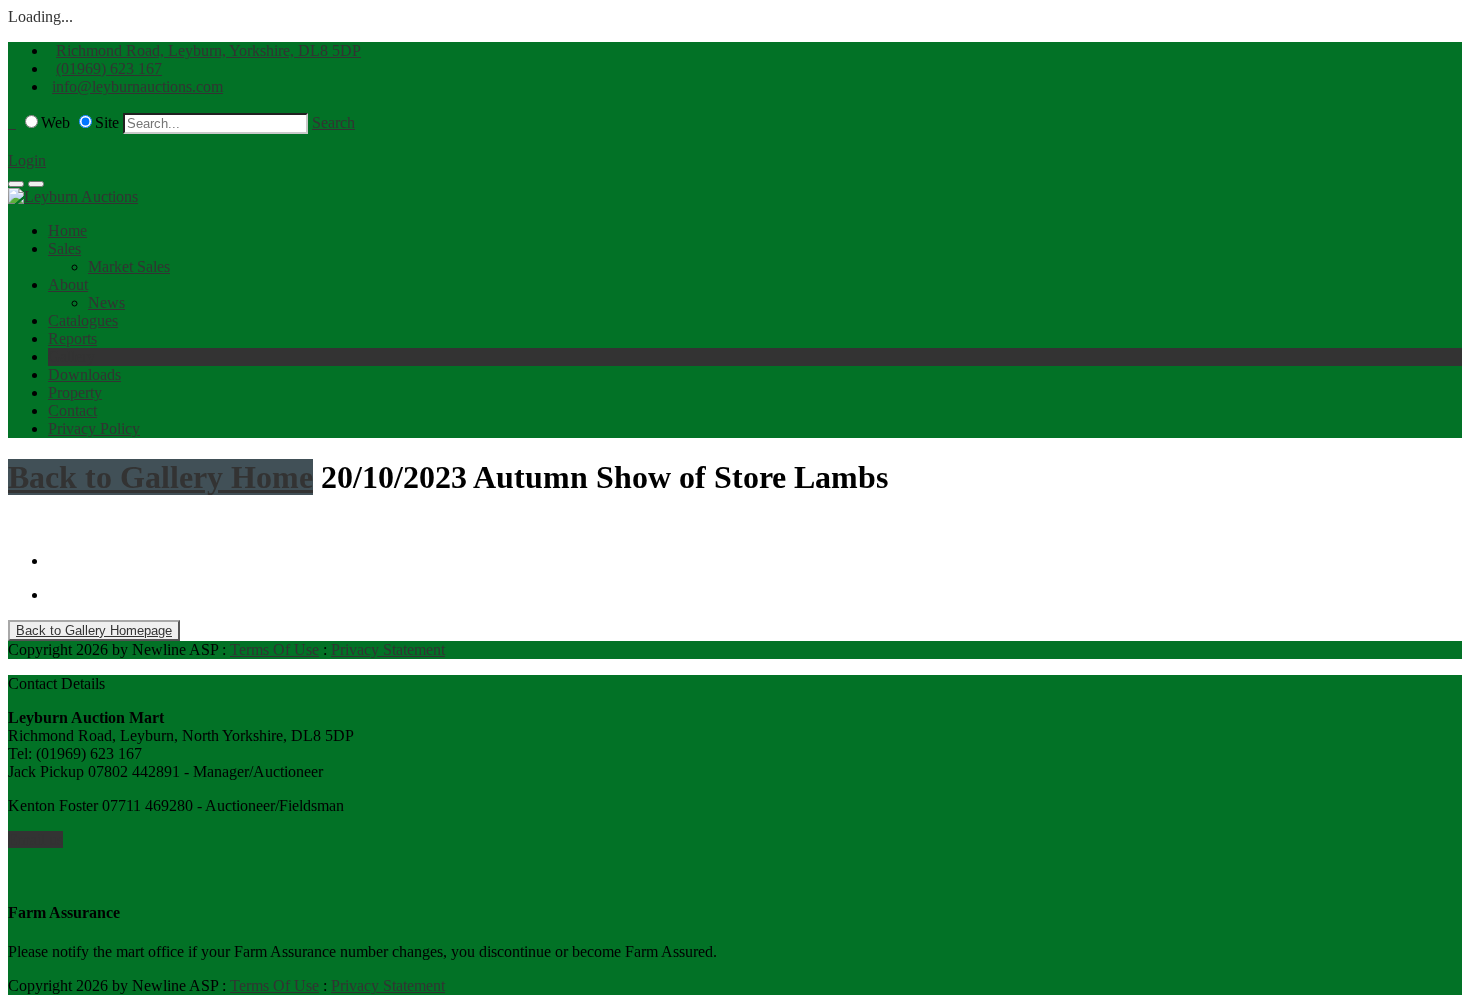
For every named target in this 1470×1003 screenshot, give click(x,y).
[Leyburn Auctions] (73, 196)
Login (27, 160)
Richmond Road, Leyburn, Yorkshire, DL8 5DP (208, 50)
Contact (72, 410)
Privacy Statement (388, 649)
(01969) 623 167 (109, 68)
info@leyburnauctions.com (137, 86)
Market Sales (129, 266)
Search (333, 122)
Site (107, 122)
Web (55, 122)
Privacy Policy (94, 428)
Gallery (71, 356)
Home (67, 230)
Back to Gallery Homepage (94, 630)
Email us (35, 839)
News (106, 302)
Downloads (84, 374)
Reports (72, 338)
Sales (64, 248)
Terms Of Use (274, 649)
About (68, 284)
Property (75, 392)
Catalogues (83, 320)
